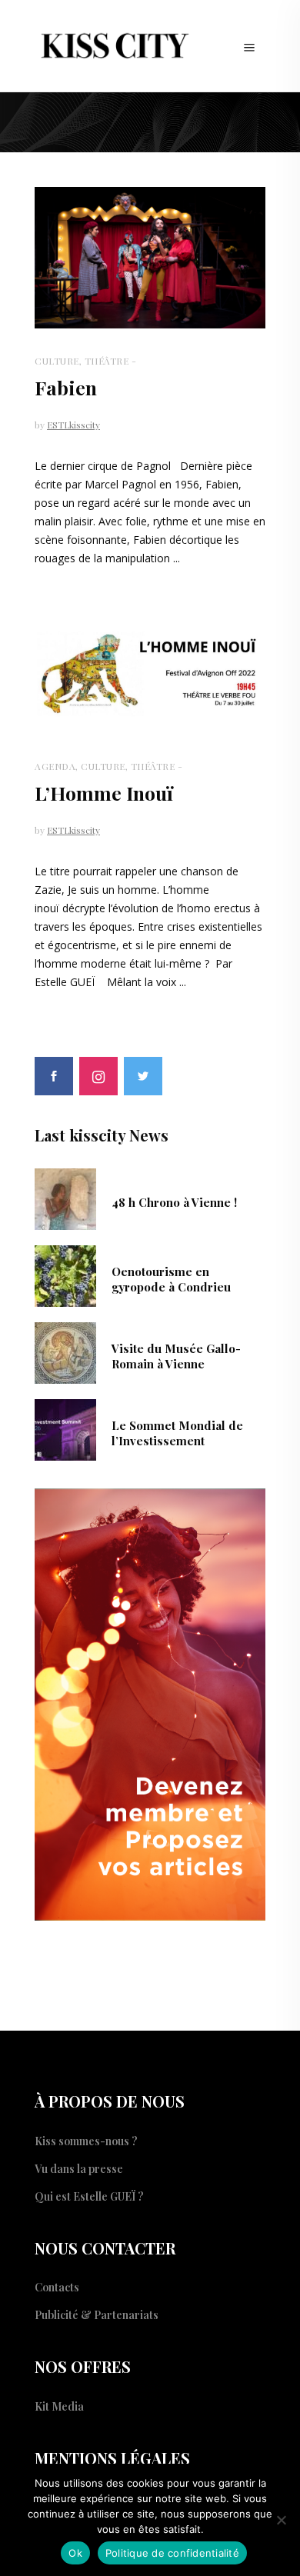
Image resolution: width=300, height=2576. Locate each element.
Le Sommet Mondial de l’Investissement (177, 1433)
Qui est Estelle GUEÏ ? (89, 2196)
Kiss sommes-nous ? (86, 2141)
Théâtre (107, 361)
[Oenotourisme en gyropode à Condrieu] (65, 1275)
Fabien (66, 387)
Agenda (55, 766)
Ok (75, 2553)
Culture (57, 361)
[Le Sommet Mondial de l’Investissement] (65, 1428)
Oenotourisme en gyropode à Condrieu (171, 1279)
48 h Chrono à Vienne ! (174, 1202)
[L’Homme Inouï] (150, 673)
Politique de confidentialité (172, 2553)
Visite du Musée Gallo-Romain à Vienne (176, 1356)
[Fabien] (150, 258)
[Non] (281, 2520)
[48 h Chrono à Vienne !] (65, 1198)
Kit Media (59, 2406)
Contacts (57, 2287)
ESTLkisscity (73, 425)
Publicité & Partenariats (97, 2315)
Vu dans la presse (79, 2169)
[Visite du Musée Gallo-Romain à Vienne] (65, 1351)
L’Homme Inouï (104, 793)
